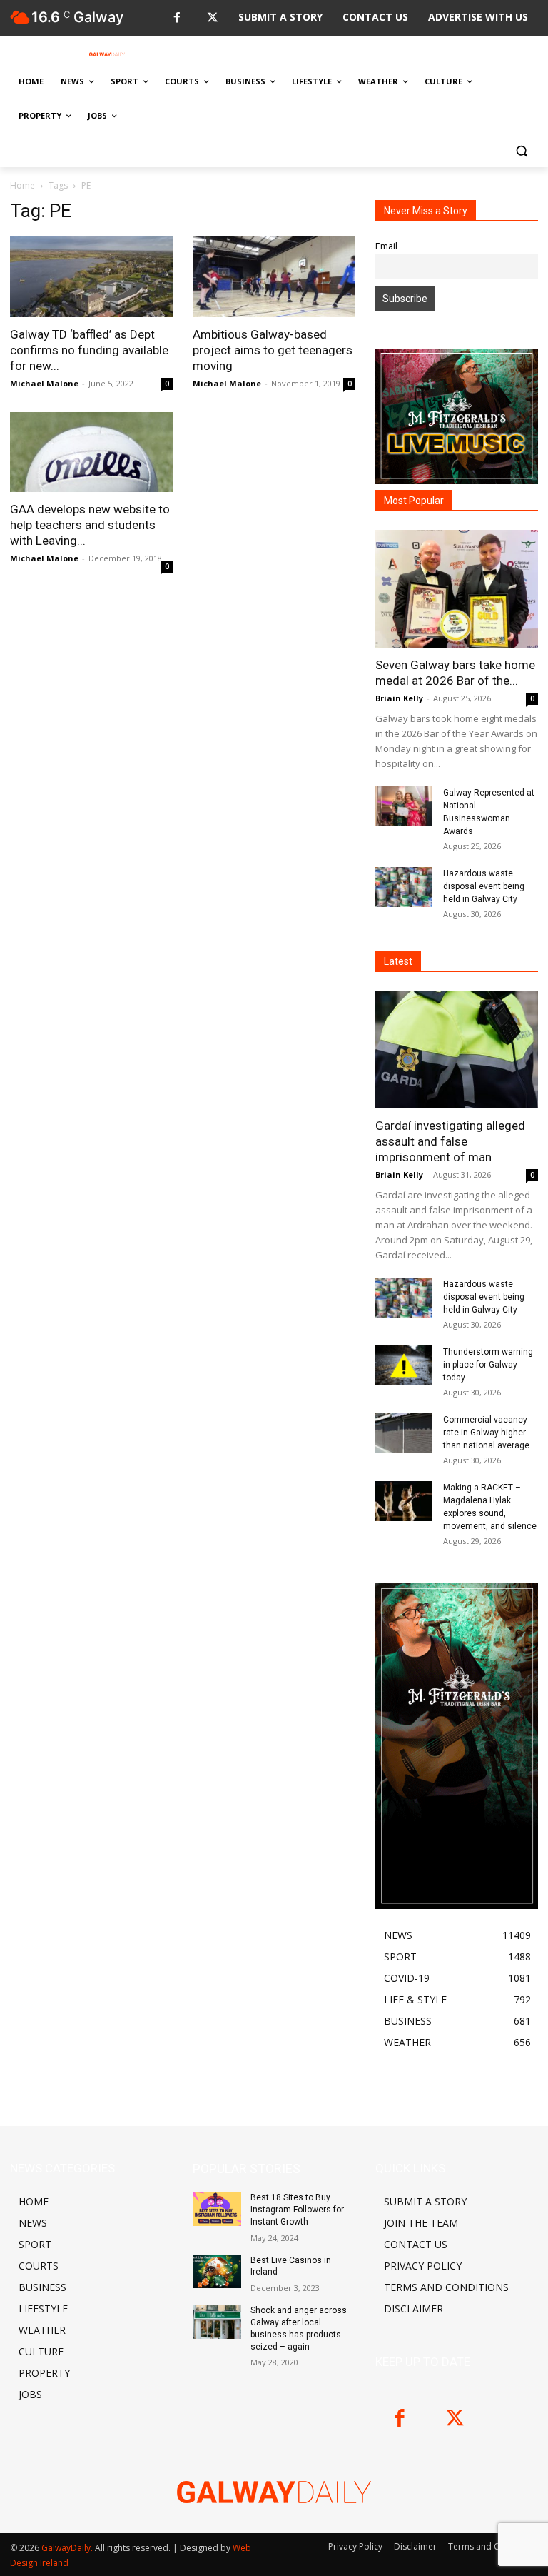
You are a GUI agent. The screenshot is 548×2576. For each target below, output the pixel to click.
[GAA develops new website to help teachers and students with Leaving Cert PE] (91, 452)
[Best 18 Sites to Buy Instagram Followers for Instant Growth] (217, 2209)
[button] (521, 150)
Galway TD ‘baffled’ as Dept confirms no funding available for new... (89, 350)
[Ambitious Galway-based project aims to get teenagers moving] (274, 277)
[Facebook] (177, 18)
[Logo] (107, 54)
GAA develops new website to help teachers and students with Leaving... (90, 525)
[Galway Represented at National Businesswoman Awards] (404, 806)
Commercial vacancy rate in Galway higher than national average (486, 1433)
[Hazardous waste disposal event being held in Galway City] (404, 887)
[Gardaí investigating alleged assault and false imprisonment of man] (457, 1049)
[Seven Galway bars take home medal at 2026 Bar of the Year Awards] (457, 589)
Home (22, 185)
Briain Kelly (399, 698)
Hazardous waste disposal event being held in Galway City (484, 886)
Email (386, 246)
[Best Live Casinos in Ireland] (217, 2272)
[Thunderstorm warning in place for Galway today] (404, 1365)
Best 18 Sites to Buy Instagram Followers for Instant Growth (297, 2210)
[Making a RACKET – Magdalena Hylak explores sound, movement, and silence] (404, 1501)
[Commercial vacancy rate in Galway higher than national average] (404, 1433)
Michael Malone (44, 383)
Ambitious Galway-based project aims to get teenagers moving (273, 350)
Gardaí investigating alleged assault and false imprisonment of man (450, 1141)
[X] (212, 18)
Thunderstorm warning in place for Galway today (488, 1365)
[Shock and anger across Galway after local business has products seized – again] (217, 2322)
